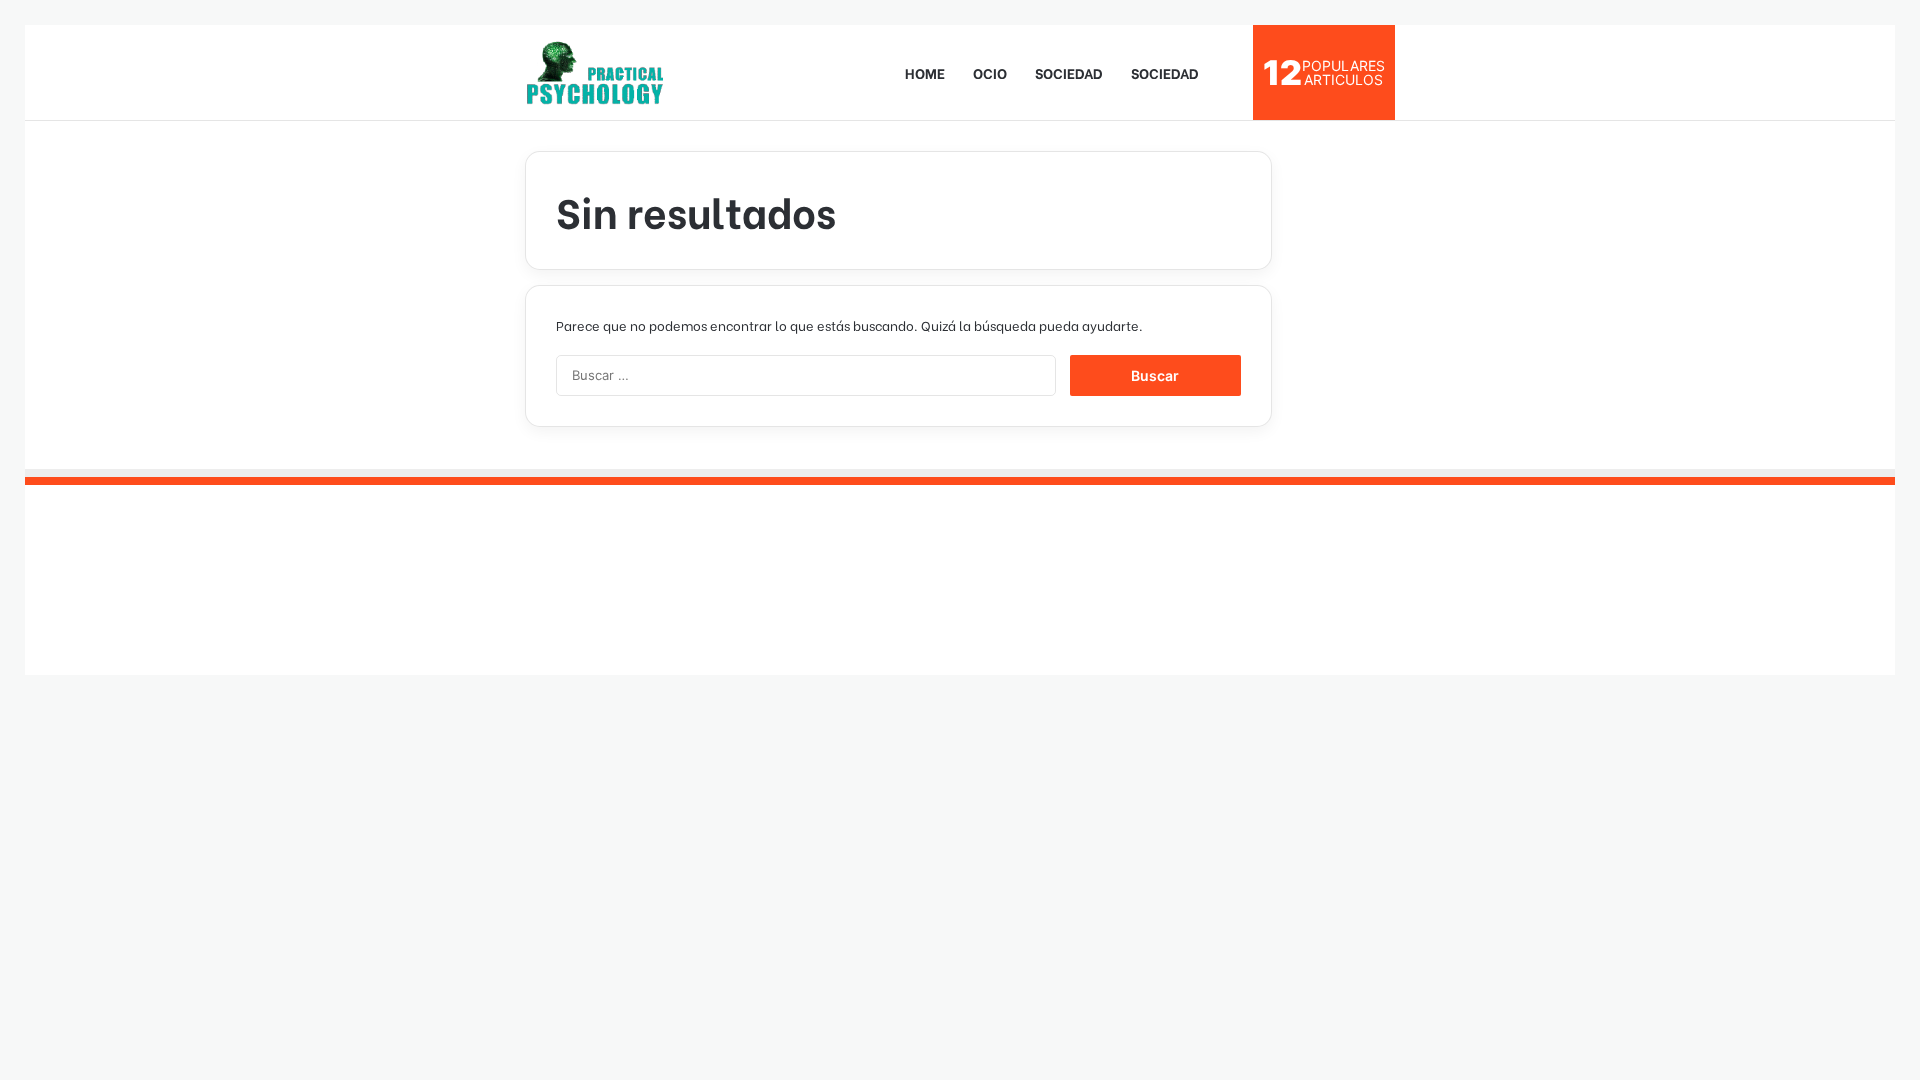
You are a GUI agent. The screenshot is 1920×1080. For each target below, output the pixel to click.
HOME (925, 72)
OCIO (990, 72)
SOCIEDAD (1069, 72)
